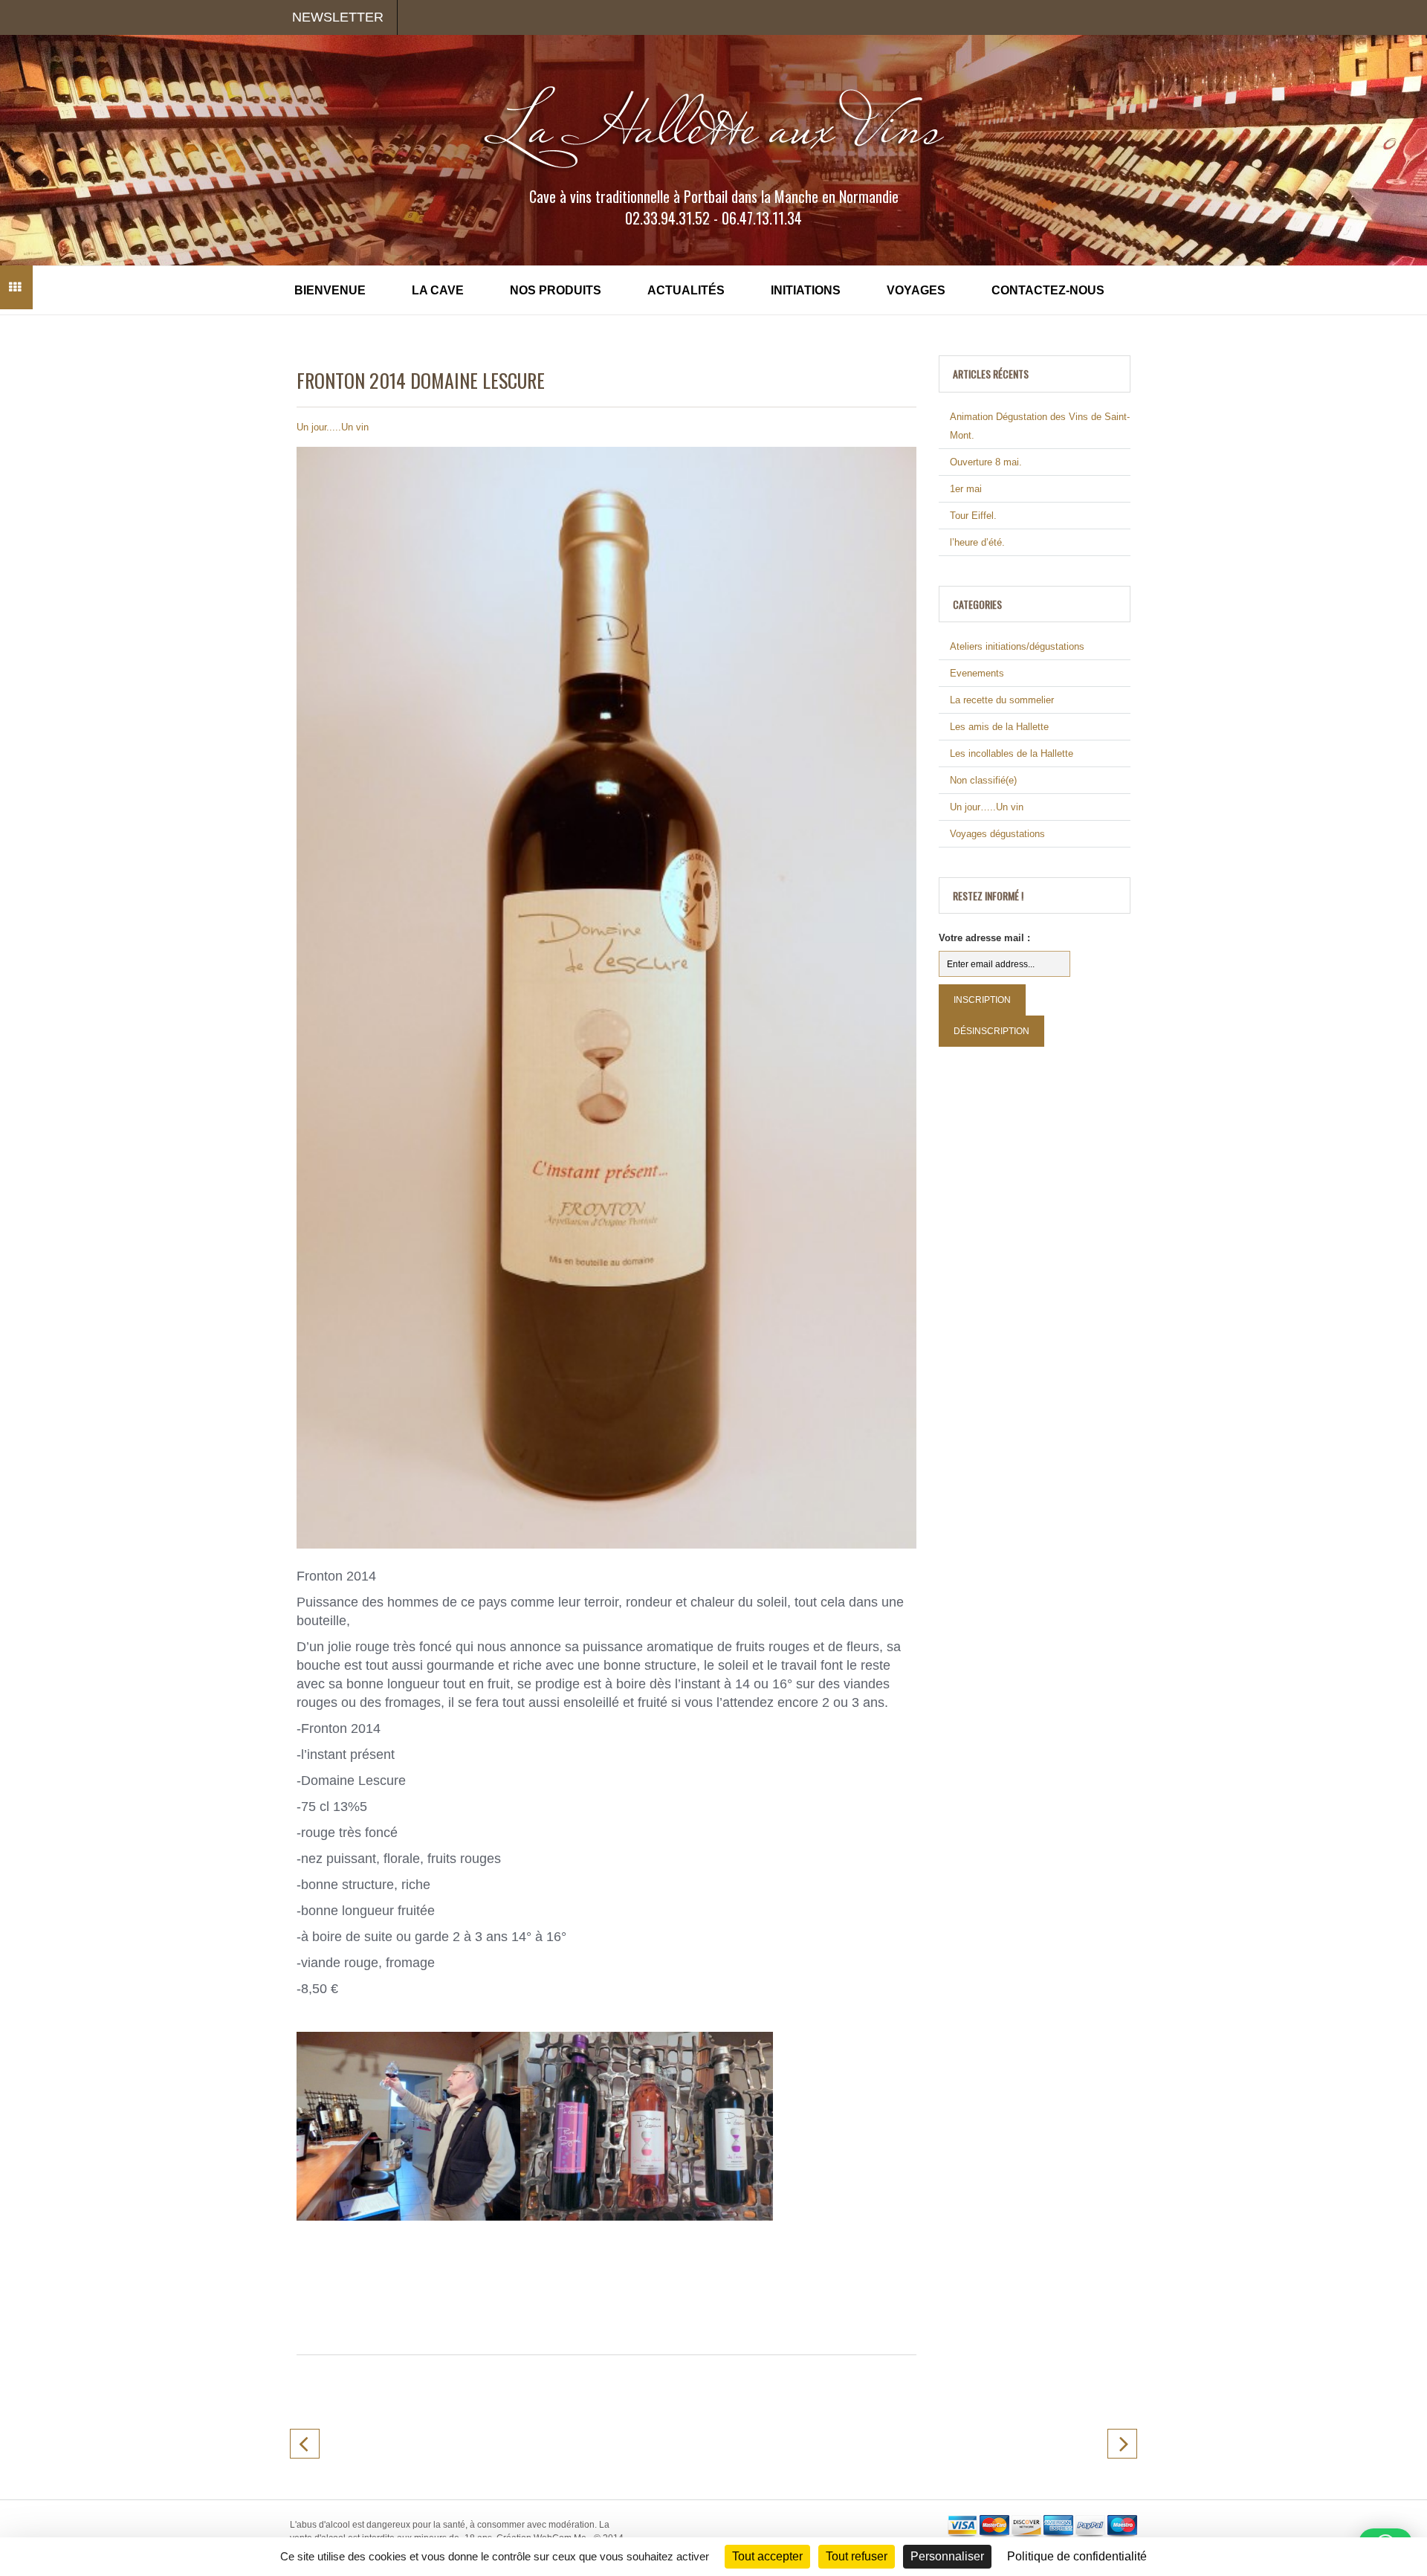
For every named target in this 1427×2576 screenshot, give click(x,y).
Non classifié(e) (983, 780)
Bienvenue (330, 290)
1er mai (966, 489)
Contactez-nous (1048, 290)
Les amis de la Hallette (999, 727)
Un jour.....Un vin (333, 427)
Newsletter (338, 17)
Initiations (806, 290)
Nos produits (556, 290)
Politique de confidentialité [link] (1077, 2556)
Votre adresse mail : (984, 938)
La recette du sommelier (1002, 700)
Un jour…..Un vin (987, 807)
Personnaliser (947, 2556)
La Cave (438, 290)
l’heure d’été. (977, 542)
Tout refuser (857, 2556)
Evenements (977, 673)
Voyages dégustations (997, 834)
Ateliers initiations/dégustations (1017, 646)
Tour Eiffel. (973, 516)
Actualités (686, 290)
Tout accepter (767, 2556)
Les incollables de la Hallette (1012, 753)
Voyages (916, 290)
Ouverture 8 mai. (986, 462)
